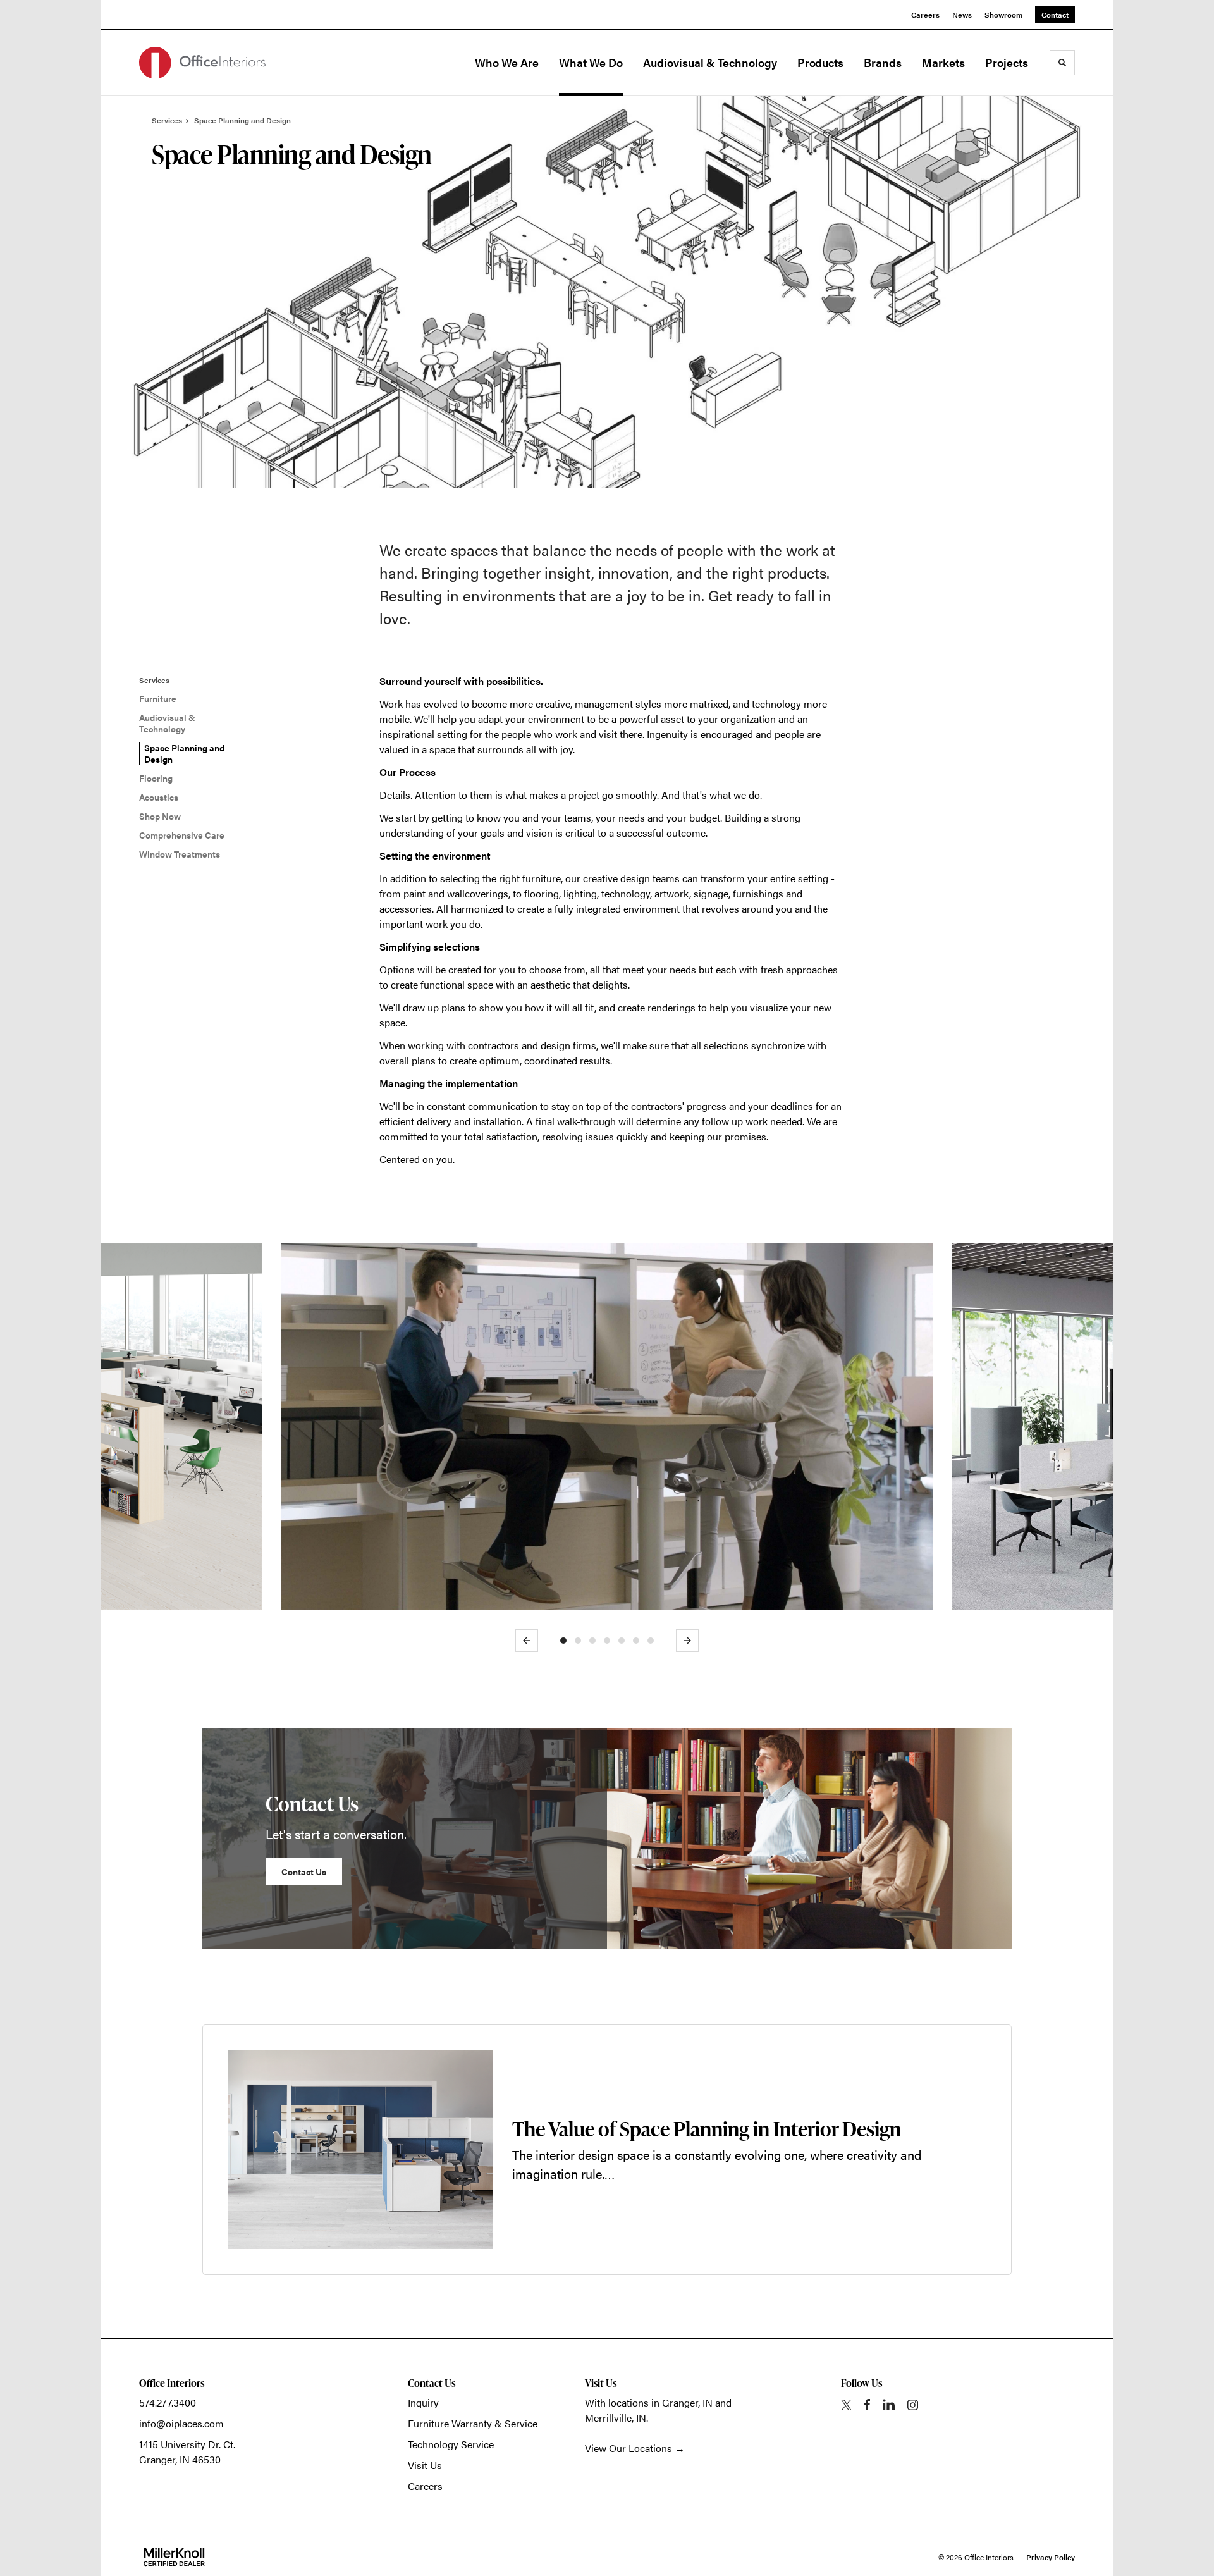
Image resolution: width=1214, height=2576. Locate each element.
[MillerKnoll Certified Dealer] (174, 2557)
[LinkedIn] (889, 2405)
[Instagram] (913, 2405)
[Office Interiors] (202, 63)
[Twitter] (846, 2405)
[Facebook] (867, 2405)
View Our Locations (628, 2448)
